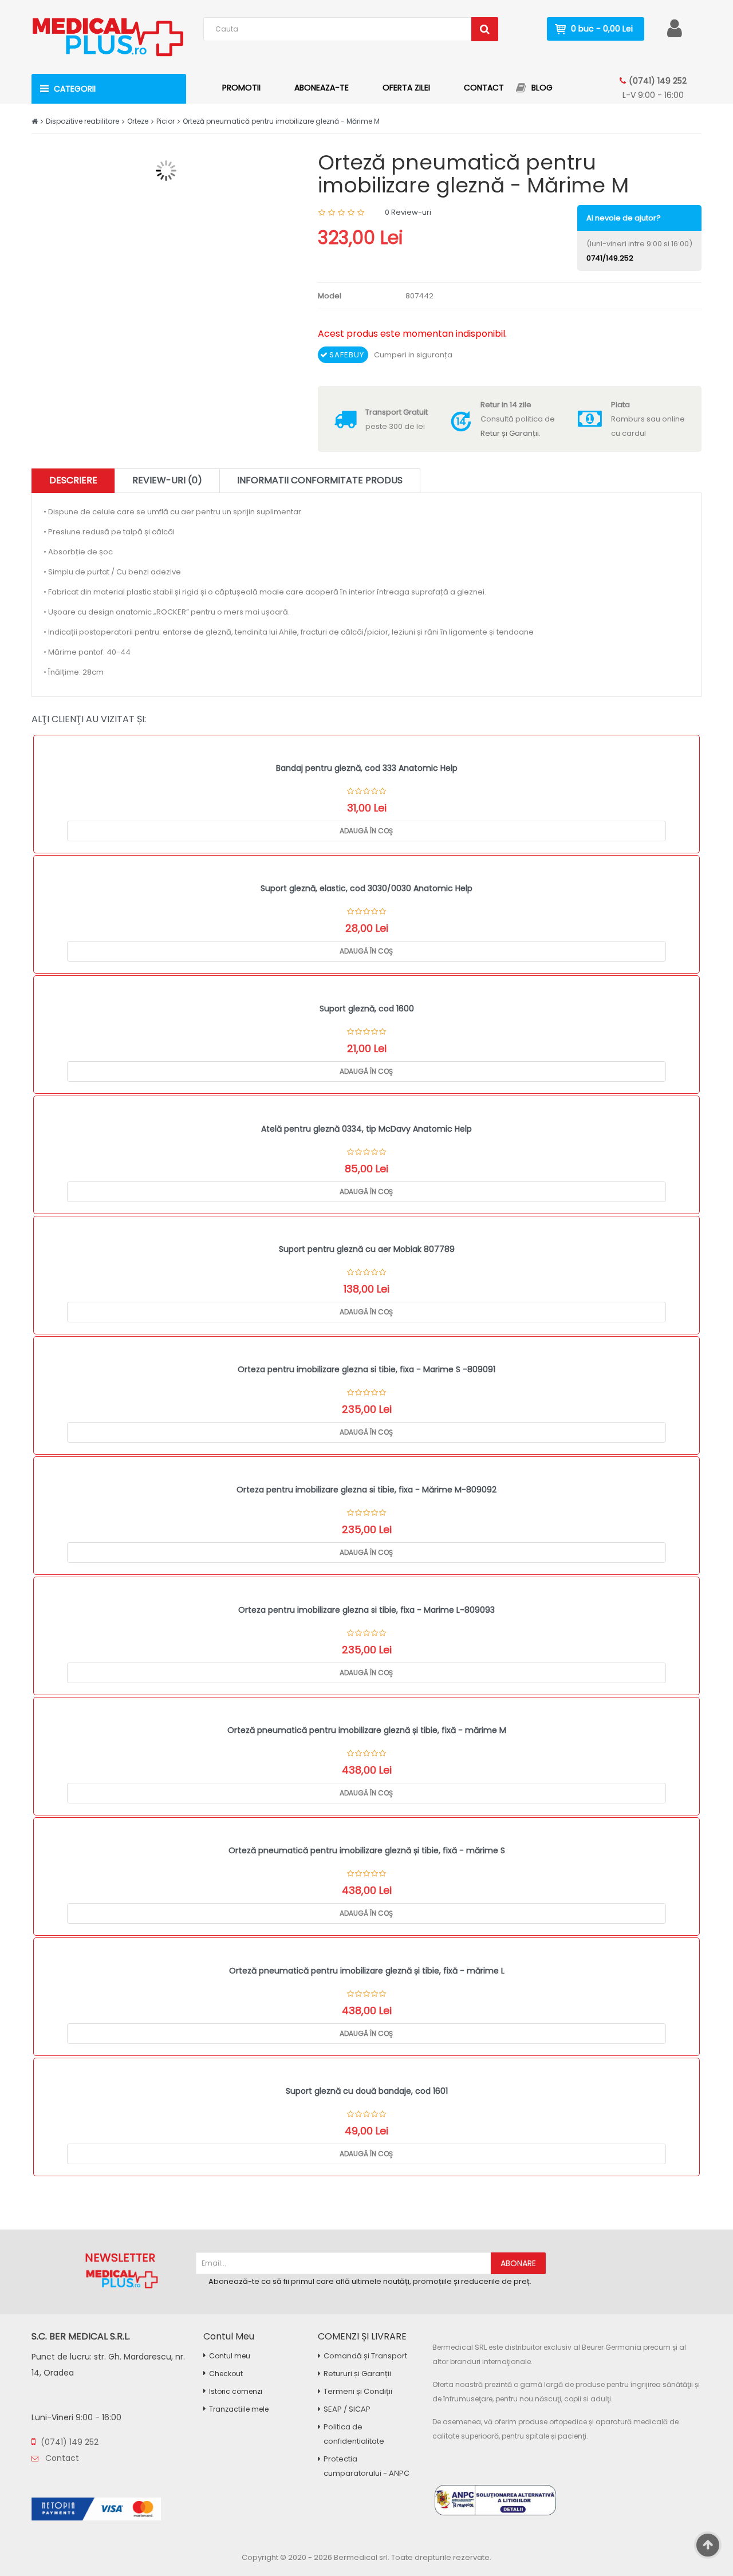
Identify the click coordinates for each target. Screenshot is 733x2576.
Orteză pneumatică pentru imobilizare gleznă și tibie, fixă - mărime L (367, 1971)
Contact (61, 2458)
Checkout (226, 2374)
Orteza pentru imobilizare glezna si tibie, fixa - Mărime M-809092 (366, 1490)
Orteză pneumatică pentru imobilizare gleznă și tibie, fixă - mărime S (367, 1850)
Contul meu (230, 2356)
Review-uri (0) (167, 480)
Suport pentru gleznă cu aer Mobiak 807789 (367, 1249)
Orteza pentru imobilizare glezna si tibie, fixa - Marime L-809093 (366, 1610)
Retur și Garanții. (511, 433)
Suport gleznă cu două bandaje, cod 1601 (367, 2091)
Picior (165, 121)
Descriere (73, 480)
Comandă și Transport (365, 2356)
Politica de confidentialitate (354, 2434)
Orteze (138, 121)
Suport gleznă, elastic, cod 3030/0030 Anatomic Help (366, 888)
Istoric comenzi (236, 2391)
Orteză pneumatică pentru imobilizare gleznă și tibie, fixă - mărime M (367, 1730)
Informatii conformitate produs (320, 480)
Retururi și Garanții (357, 2374)
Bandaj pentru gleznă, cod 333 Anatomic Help (367, 768)
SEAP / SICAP (347, 2409)
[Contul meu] (675, 28)
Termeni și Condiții (358, 2391)
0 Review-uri (408, 212)
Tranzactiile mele (239, 2409)
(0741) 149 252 (658, 81)
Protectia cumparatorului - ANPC (366, 2466)
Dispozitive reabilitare (82, 121)
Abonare (518, 2263)
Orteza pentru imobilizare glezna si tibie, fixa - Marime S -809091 (366, 1369)
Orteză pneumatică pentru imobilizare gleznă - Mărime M (281, 121)
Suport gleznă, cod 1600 (367, 1009)
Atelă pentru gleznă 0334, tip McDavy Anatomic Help (366, 1129)
